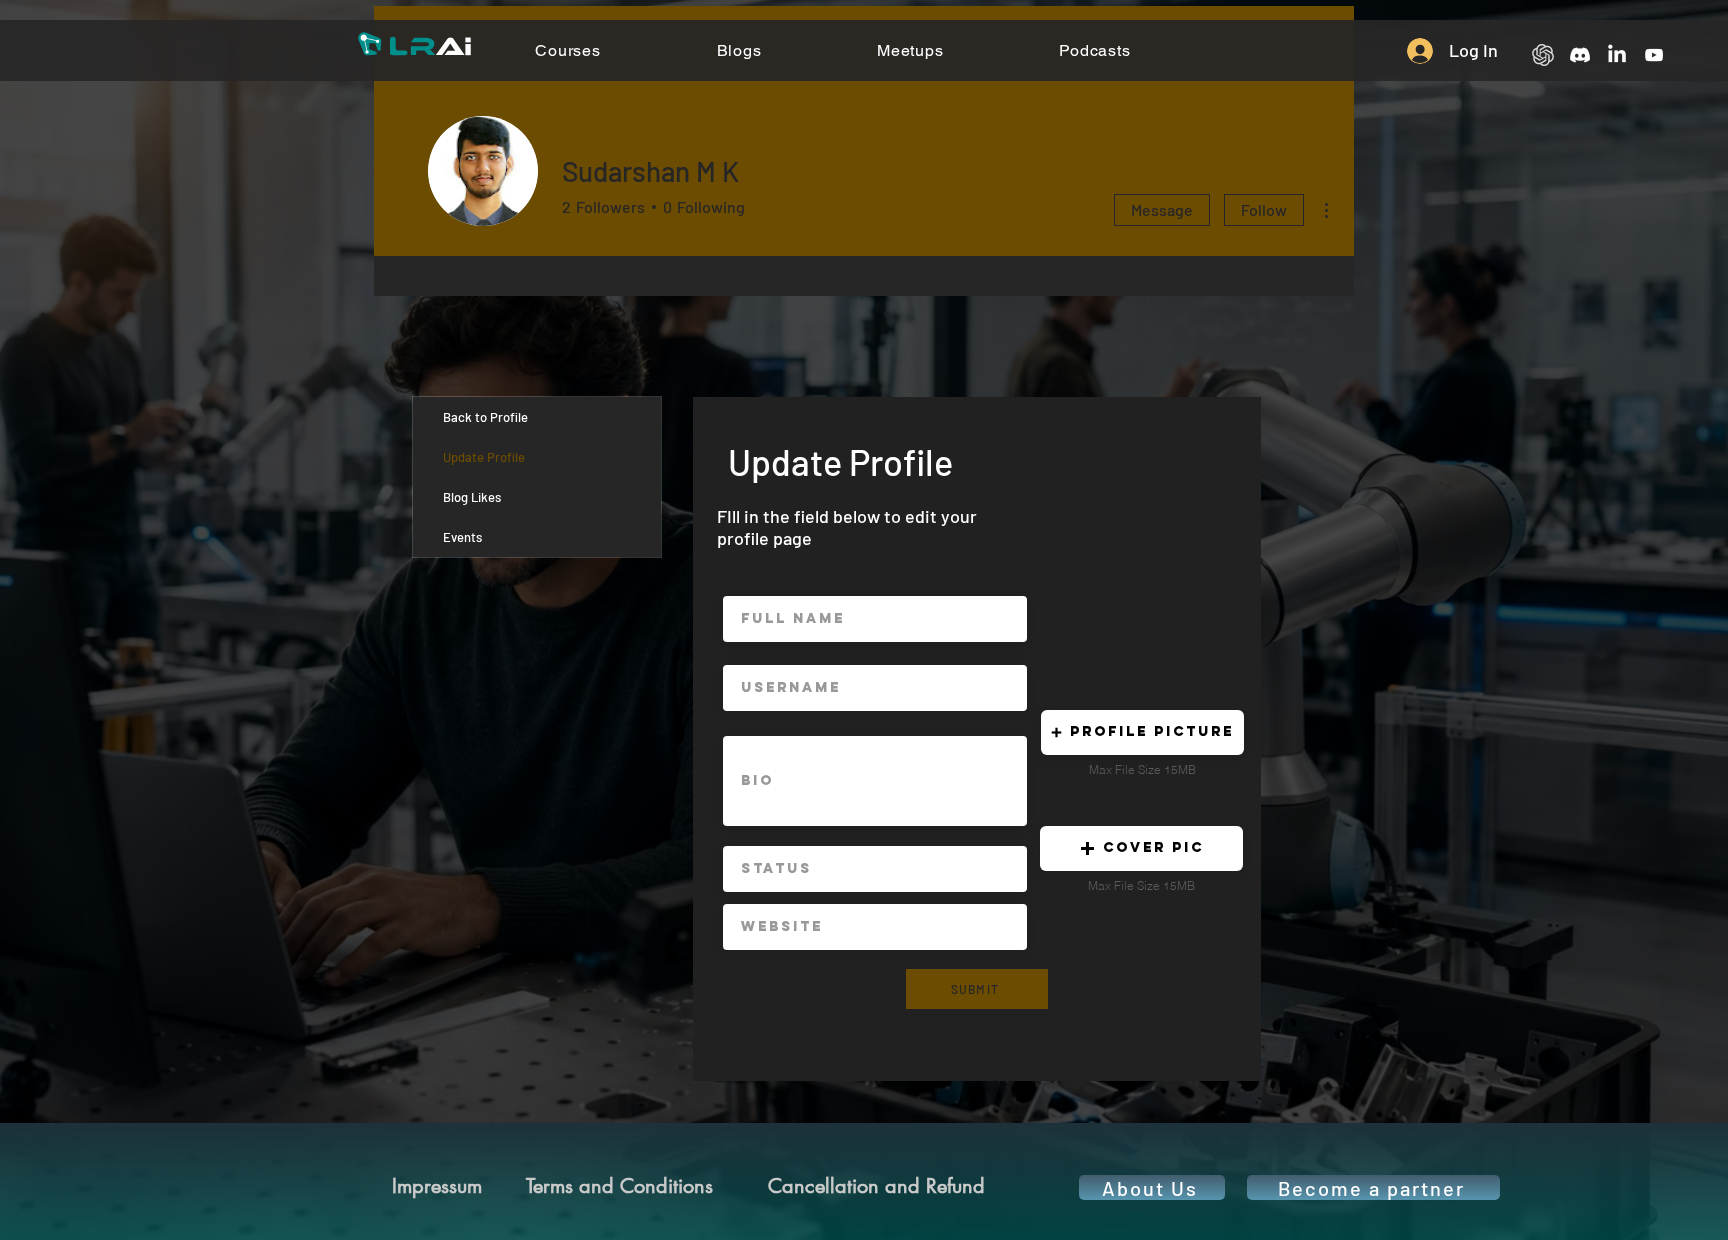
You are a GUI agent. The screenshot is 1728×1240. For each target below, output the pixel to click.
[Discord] (1580, 55)
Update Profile (484, 457)
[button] (1142, 732)
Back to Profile (485, 417)
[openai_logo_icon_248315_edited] (1543, 55)
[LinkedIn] (1617, 55)
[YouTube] (1654, 55)
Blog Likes (472, 497)
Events (462, 537)
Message (1162, 209)
